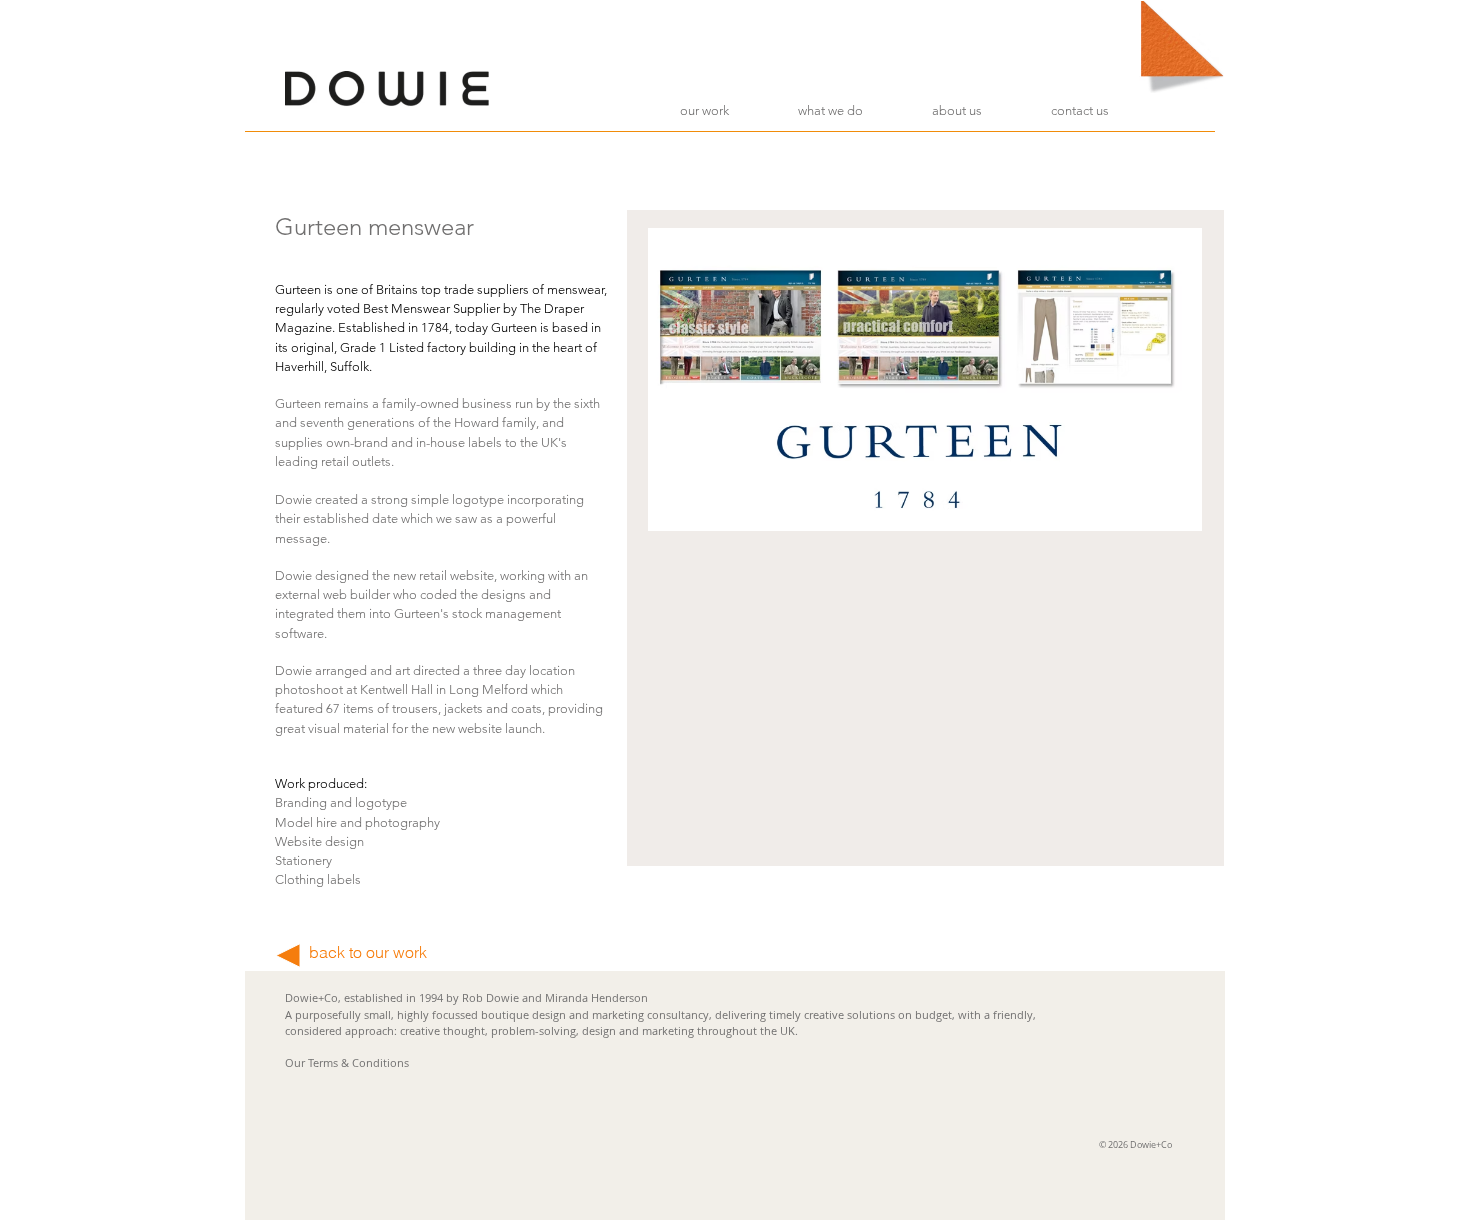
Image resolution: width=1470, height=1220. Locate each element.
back (327, 952)
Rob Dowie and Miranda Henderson (555, 997)
